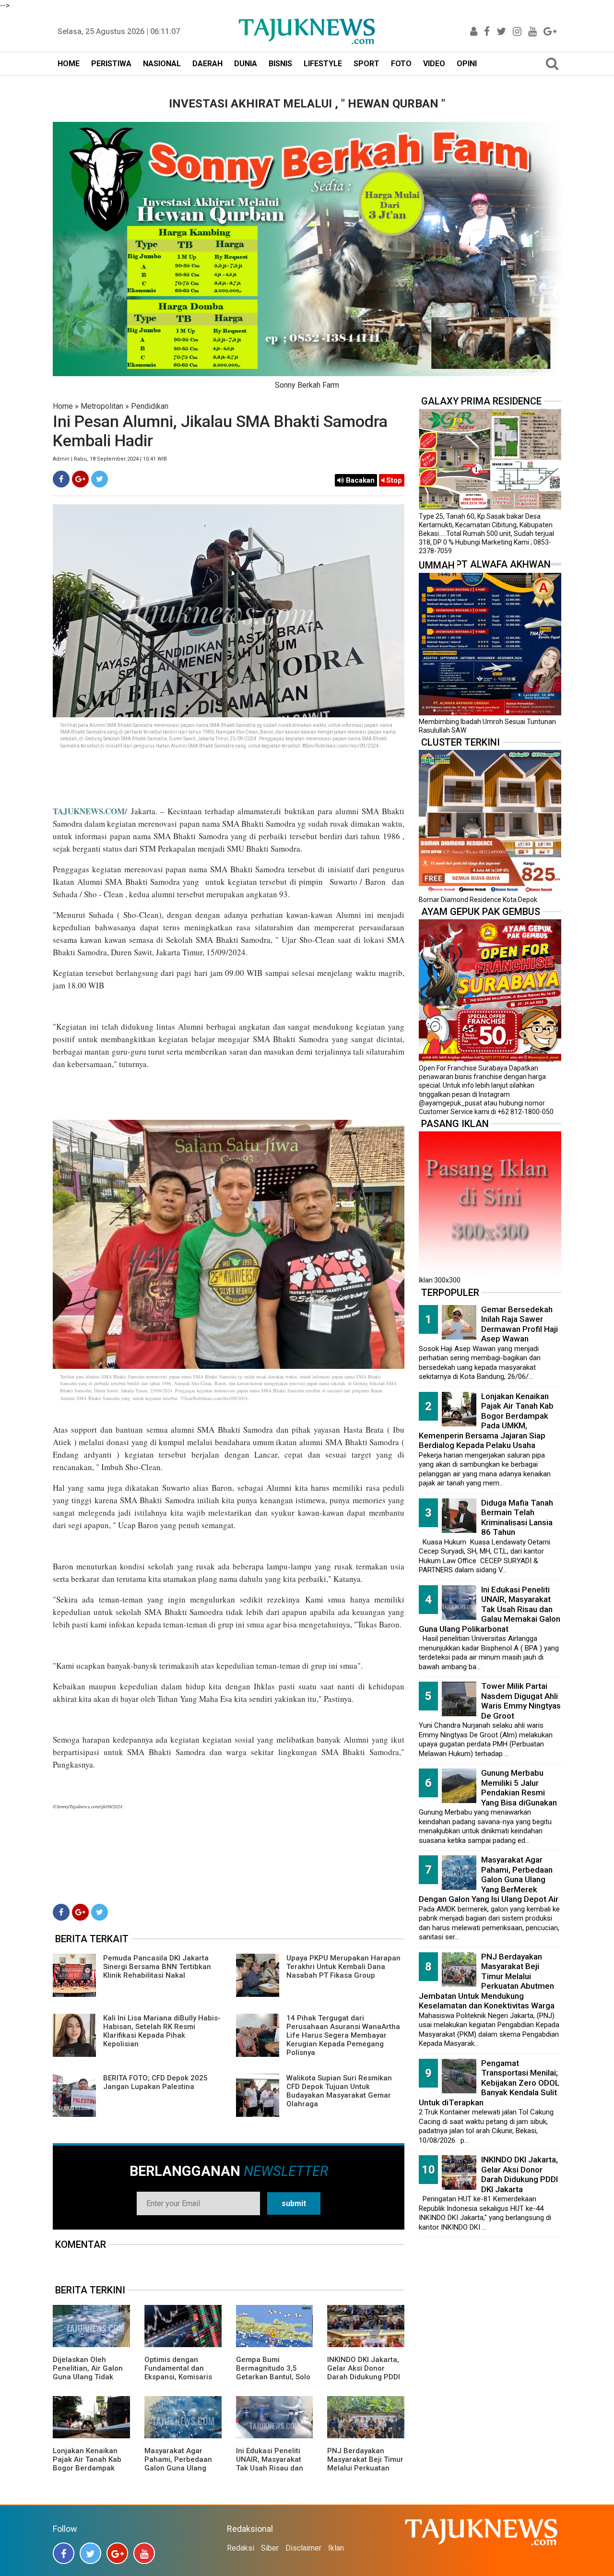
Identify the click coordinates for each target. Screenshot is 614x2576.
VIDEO (434, 64)
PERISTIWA (111, 64)
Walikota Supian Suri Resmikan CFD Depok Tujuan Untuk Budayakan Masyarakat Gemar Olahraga (339, 2091)
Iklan (336, 2548)
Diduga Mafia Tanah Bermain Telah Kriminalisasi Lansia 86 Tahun (517, 1518)
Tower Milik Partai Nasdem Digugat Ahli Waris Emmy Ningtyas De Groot (521, 1701)
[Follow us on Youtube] (144, 2553)
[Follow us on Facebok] (64, 2553)
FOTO (401, 64)
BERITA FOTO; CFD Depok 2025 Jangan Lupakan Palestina (155, 2082)
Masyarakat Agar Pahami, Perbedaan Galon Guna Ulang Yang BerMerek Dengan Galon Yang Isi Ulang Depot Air (183, 2472)
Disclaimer (303, 2548)
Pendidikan (150, 406)
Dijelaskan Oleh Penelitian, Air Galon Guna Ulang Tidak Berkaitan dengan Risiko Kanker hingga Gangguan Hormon (89, 2381)
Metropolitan (102, 406)
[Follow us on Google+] (117, 2553)
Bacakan (359, 480)
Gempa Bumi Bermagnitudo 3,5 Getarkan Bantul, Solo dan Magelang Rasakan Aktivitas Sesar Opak (273, 2381)
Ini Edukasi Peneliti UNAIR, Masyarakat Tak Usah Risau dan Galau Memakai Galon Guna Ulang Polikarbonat (274, 2472)
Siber (270, 2548)
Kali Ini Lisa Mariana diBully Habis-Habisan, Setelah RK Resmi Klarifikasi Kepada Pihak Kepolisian (162, 2031)
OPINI (467, 64)
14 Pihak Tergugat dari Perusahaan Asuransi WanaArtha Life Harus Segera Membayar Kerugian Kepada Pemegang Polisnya (343, 2035)
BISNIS (280, 64)
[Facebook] (61, 479)
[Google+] (80, 479)
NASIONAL (162, 64)
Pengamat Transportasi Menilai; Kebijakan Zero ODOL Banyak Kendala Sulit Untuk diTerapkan (489, 2083)
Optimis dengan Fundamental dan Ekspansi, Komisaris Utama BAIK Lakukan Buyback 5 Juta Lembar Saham (180, 2381)
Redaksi (241, 2548)
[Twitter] (100, 479)
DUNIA (246, 64)
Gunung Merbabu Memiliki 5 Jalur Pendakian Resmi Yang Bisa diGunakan (519, 1788)
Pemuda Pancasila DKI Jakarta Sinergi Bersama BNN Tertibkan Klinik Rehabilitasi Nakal (157, 1967)
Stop (393, 480)
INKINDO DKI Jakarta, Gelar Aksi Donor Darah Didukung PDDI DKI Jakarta (364, 2373)
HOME (69, 64)
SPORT (366, 64)
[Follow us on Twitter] (90, 2553)
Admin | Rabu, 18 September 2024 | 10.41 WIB (110, 459)
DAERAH (207, 64)
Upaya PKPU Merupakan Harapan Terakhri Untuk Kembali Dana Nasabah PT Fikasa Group (343, 1967)
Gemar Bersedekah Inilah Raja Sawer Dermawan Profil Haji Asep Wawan (520, 1324)
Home (63, 406)
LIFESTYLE (323, 64)
